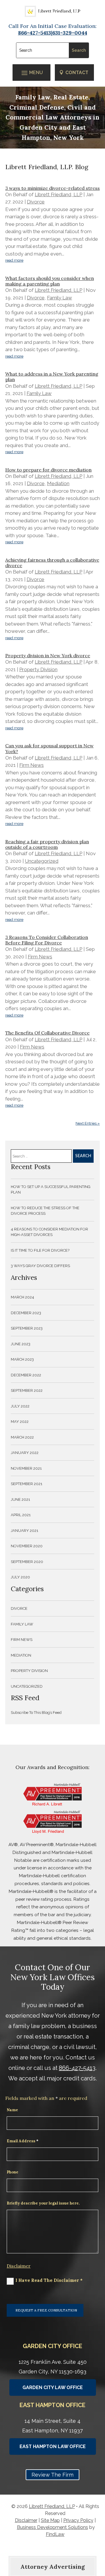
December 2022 (26, 1375)
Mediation (58, 483)
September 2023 (27, 1328)
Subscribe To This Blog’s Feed (36, 1713)
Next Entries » (88, 1123)
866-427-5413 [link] (35, 33)
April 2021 (21, 1515)
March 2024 (22, 1297)
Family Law (60, 298)
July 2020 (20, 1577)
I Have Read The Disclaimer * (49, 2280)
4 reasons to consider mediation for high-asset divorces (49, 1232)
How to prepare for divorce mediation (48, 470)
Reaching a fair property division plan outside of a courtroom (47, 844)
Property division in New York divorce (48, 655)
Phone (13, 2172)
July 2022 (20, 1406)
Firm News (32, 765)
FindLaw (55, 2534)
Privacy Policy (78, 2520)
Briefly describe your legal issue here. (43, 2203)
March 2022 (22, 1437)
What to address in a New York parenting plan (52, 377)
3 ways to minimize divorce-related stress (52, 188)
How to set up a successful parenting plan (51, 1190)
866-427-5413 (77, 2068)
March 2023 (22, 1359)
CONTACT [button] (77, 73)
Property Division (38, 669)
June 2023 (21, 1344)
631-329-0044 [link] (70, 33)
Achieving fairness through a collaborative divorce (52, 563)
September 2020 (27, 1562)
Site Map (50, 2520)
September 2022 (27, 1390)
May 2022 (20, 1422)
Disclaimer (19, 2266)
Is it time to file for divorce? (40, 1250)
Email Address (23, 2141)
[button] (32, 73)
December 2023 (26, 1313)
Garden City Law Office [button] (53, 2387)
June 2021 (20, 1499)
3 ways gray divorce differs (40, 1266)
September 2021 (27, 1484)
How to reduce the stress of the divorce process (45, 1211)
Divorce (36, 202)
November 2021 (26, 1468)
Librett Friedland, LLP (58, 194)
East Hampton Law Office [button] (53, 2447)
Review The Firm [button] (52, 2475)
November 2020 (27, 1546)
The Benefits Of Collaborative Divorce (47, 1033)
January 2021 (24, 1531)
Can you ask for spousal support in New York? (49, 748)
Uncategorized (42, 861)
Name (12, 2110)
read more (14, 260)
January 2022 (25, 1453)
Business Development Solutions (52, 2527)
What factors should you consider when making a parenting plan (50, 281)
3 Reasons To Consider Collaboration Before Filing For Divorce (47, 940)
